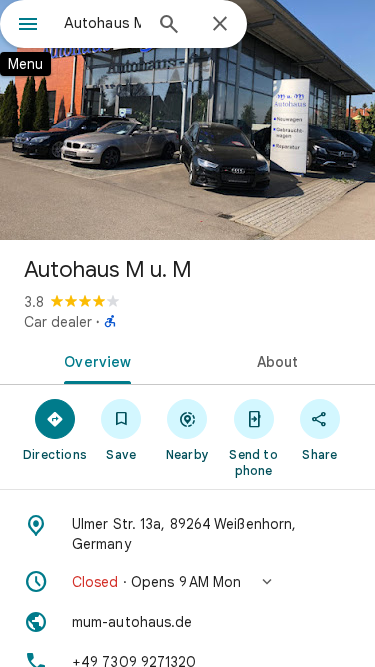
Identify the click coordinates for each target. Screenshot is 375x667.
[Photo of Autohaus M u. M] (187, 120)
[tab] (94, 360)
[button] (187, 582)
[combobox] (102, 23)
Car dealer (58, 322)
